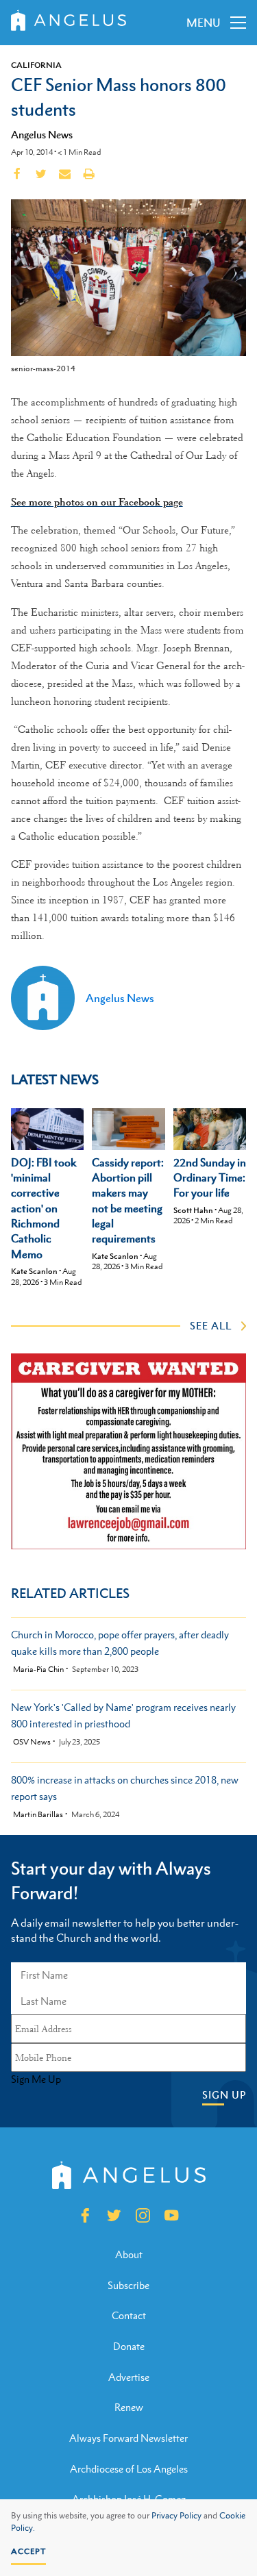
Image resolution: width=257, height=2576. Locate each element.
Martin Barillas (38, 1815)
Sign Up (224, 2095)
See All (211, 1325)
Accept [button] (28, 2551)
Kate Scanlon (34, 1271)
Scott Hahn (193, 1210)
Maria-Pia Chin (38, 1670)
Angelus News (42, 134)
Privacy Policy (176, 2516)
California (36, 65)
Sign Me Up (36, 2079)
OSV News (32, 1742)
